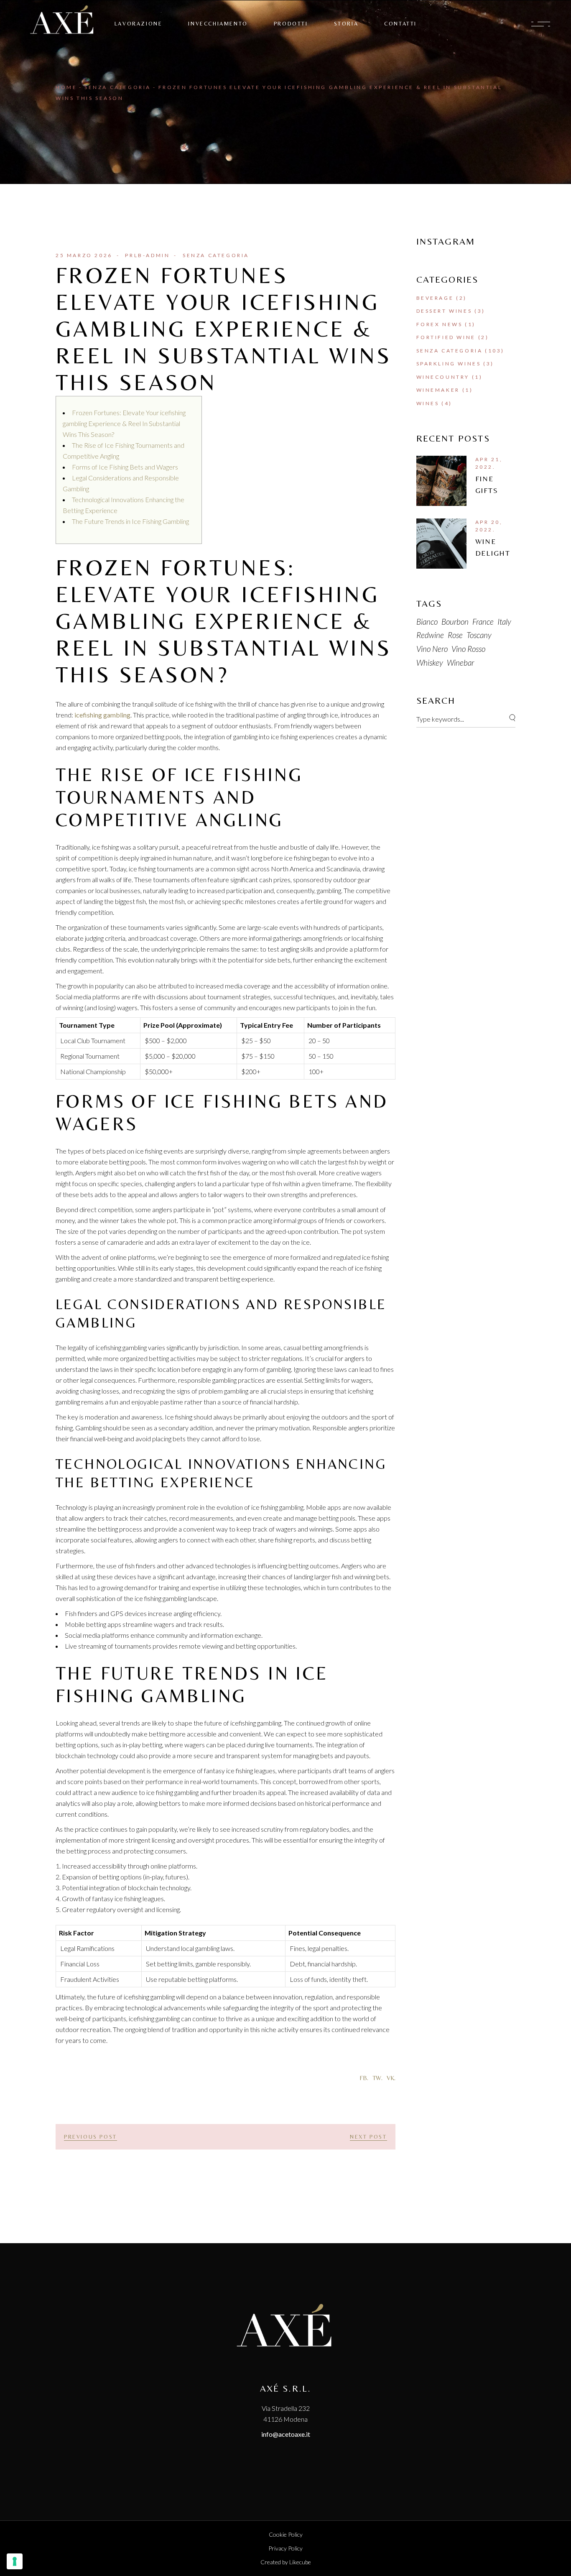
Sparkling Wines (449, 364)
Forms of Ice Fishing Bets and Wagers (125, 467)
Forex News (440, 324)
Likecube (300, 2562)
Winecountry (443, 377)
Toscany (479, 635)
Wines (428, 403)
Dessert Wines (444, 311)
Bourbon (455, 622)
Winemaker (438, 390)
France (483, 622)
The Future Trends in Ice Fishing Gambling (130, 521)
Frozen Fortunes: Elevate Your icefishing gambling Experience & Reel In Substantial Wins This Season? (124, 423)
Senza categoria (118, 87)
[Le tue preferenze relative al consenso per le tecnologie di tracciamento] (15, 2561)
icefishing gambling (102, 715)
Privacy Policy (285, 2548)
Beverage (435, 298)
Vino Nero (432, 649)
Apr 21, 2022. (489, 463)
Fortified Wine (446, 337)
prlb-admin (147, 255)
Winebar (460, 663)
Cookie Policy (286, 2534)
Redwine (430, 635)
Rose (455, 635)
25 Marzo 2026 (84, 255)
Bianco (427, 622)
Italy (504, 622)
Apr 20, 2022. (489, 526)
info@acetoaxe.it (286, 2434)
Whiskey (430, 663)
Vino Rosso (468, 649)
